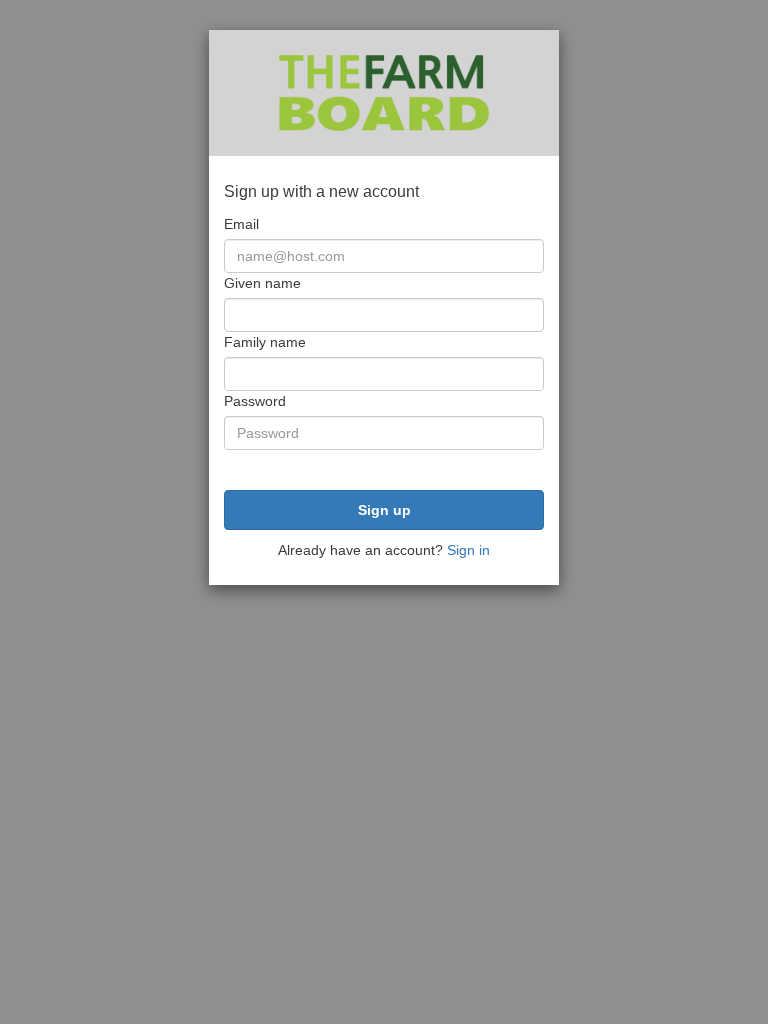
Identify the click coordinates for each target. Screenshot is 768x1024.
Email (241, 224)
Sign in (468, 550)
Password (255, 401)
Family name (265, 342)
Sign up (384, 510)
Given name (262, 283)
